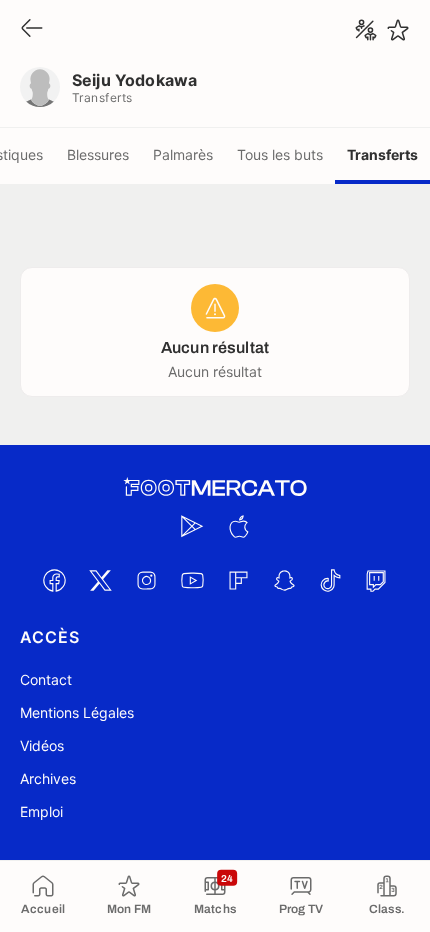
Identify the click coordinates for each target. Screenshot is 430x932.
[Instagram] (146, 580)
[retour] (32, 29)
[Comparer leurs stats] (366, 30)
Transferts (382, 154)
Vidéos (42, 745)
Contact (46, 679)
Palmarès (183, 154)
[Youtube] (192, 580)
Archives (48, 778)
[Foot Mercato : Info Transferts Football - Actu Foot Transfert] (215, 488)
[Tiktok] (330, 580)
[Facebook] (54, 580)
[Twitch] (376, 580)
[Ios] (238, 526)
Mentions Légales (77, 712)
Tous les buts (280, 154)
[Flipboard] (238, 580)
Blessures (98, 154)
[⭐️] (398, 30)
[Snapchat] (284, 580)
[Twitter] (100, 580)
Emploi (41, 811)
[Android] (192, 526)
